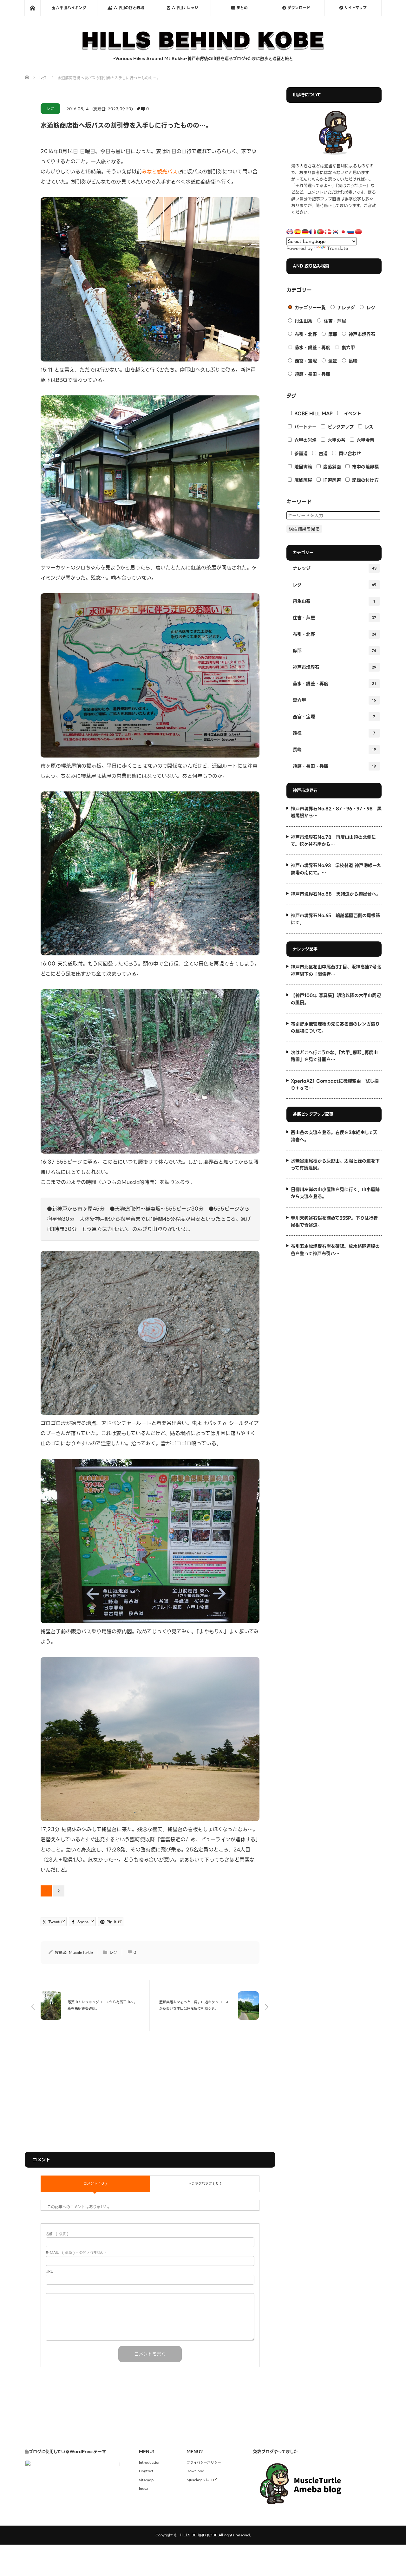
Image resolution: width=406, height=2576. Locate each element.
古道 (322, 453)
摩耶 (332, 334)
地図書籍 (302, 467)
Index (144, 2489)
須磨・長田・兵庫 (312, 374)
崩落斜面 (331, 467)
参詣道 (300, 453)
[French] (313, 232)
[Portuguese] (320, 232)
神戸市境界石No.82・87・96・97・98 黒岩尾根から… (336, 812)
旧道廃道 (331, 480)
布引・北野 (305, 334)
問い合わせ (349, 453)
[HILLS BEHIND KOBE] (203, 49)
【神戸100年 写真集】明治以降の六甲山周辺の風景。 (336, 999)
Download (195, 2471)
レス (368, 427)
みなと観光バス (160, 172)
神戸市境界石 (361, 334)
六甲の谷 (336, 440)
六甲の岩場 (305, 440)
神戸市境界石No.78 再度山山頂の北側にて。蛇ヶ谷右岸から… (333, 841)
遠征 (332, 361)
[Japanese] (343, 232)
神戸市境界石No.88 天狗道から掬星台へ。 (336, 894)
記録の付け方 (365, 480)
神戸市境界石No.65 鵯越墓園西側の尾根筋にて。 (335, 919)
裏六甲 (347, 348)
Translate (337, 248)
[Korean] (336, 232)
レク (50, 108)
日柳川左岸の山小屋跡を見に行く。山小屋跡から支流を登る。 (335, 1193)
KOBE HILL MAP (313, 413)
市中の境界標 (365, 467)
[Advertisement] (150, 2091)
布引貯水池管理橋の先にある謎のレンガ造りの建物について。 (335, 1027)
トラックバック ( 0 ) (205, 2183)
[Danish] (328, 232)
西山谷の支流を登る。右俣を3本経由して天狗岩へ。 (334, 1136)
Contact (146, 2471)
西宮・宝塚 (305, 361)
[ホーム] (32, 8)
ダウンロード (298, 8)
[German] (305, 232)
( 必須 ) (57, 2234)
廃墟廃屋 (302, 480)
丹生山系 (303, 321)
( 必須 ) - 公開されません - (76, 2253)
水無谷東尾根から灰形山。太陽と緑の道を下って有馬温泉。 (335, 1164)
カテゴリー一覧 (309, 308)
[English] (290, 232)
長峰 (352, 361)
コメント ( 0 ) (95, 2183)
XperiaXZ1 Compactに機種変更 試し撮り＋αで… (335, 1084)
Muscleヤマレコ (200, 2480)
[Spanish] (298, 232)
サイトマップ (355, 8)
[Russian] (351, 232)
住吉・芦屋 (334, 321)
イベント (352, 413)
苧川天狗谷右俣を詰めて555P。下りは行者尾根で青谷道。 (334, 1221)
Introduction (150, 2463)
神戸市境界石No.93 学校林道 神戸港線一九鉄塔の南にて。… (336, 869)
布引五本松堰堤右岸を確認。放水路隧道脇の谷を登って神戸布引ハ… (335, 1250)
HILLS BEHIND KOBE (199, 2535)
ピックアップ (340, 427)
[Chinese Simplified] (358, 232)
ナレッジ (345, 308)
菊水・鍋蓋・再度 (312, 348)
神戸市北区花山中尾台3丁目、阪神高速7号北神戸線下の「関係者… (336, 970)
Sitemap (146, 2480)
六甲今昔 (365, 440)
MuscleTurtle (81, 1952)
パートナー (305, 427)
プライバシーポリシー (204, 2463)
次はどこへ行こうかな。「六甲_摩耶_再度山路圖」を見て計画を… (334, 1056)
